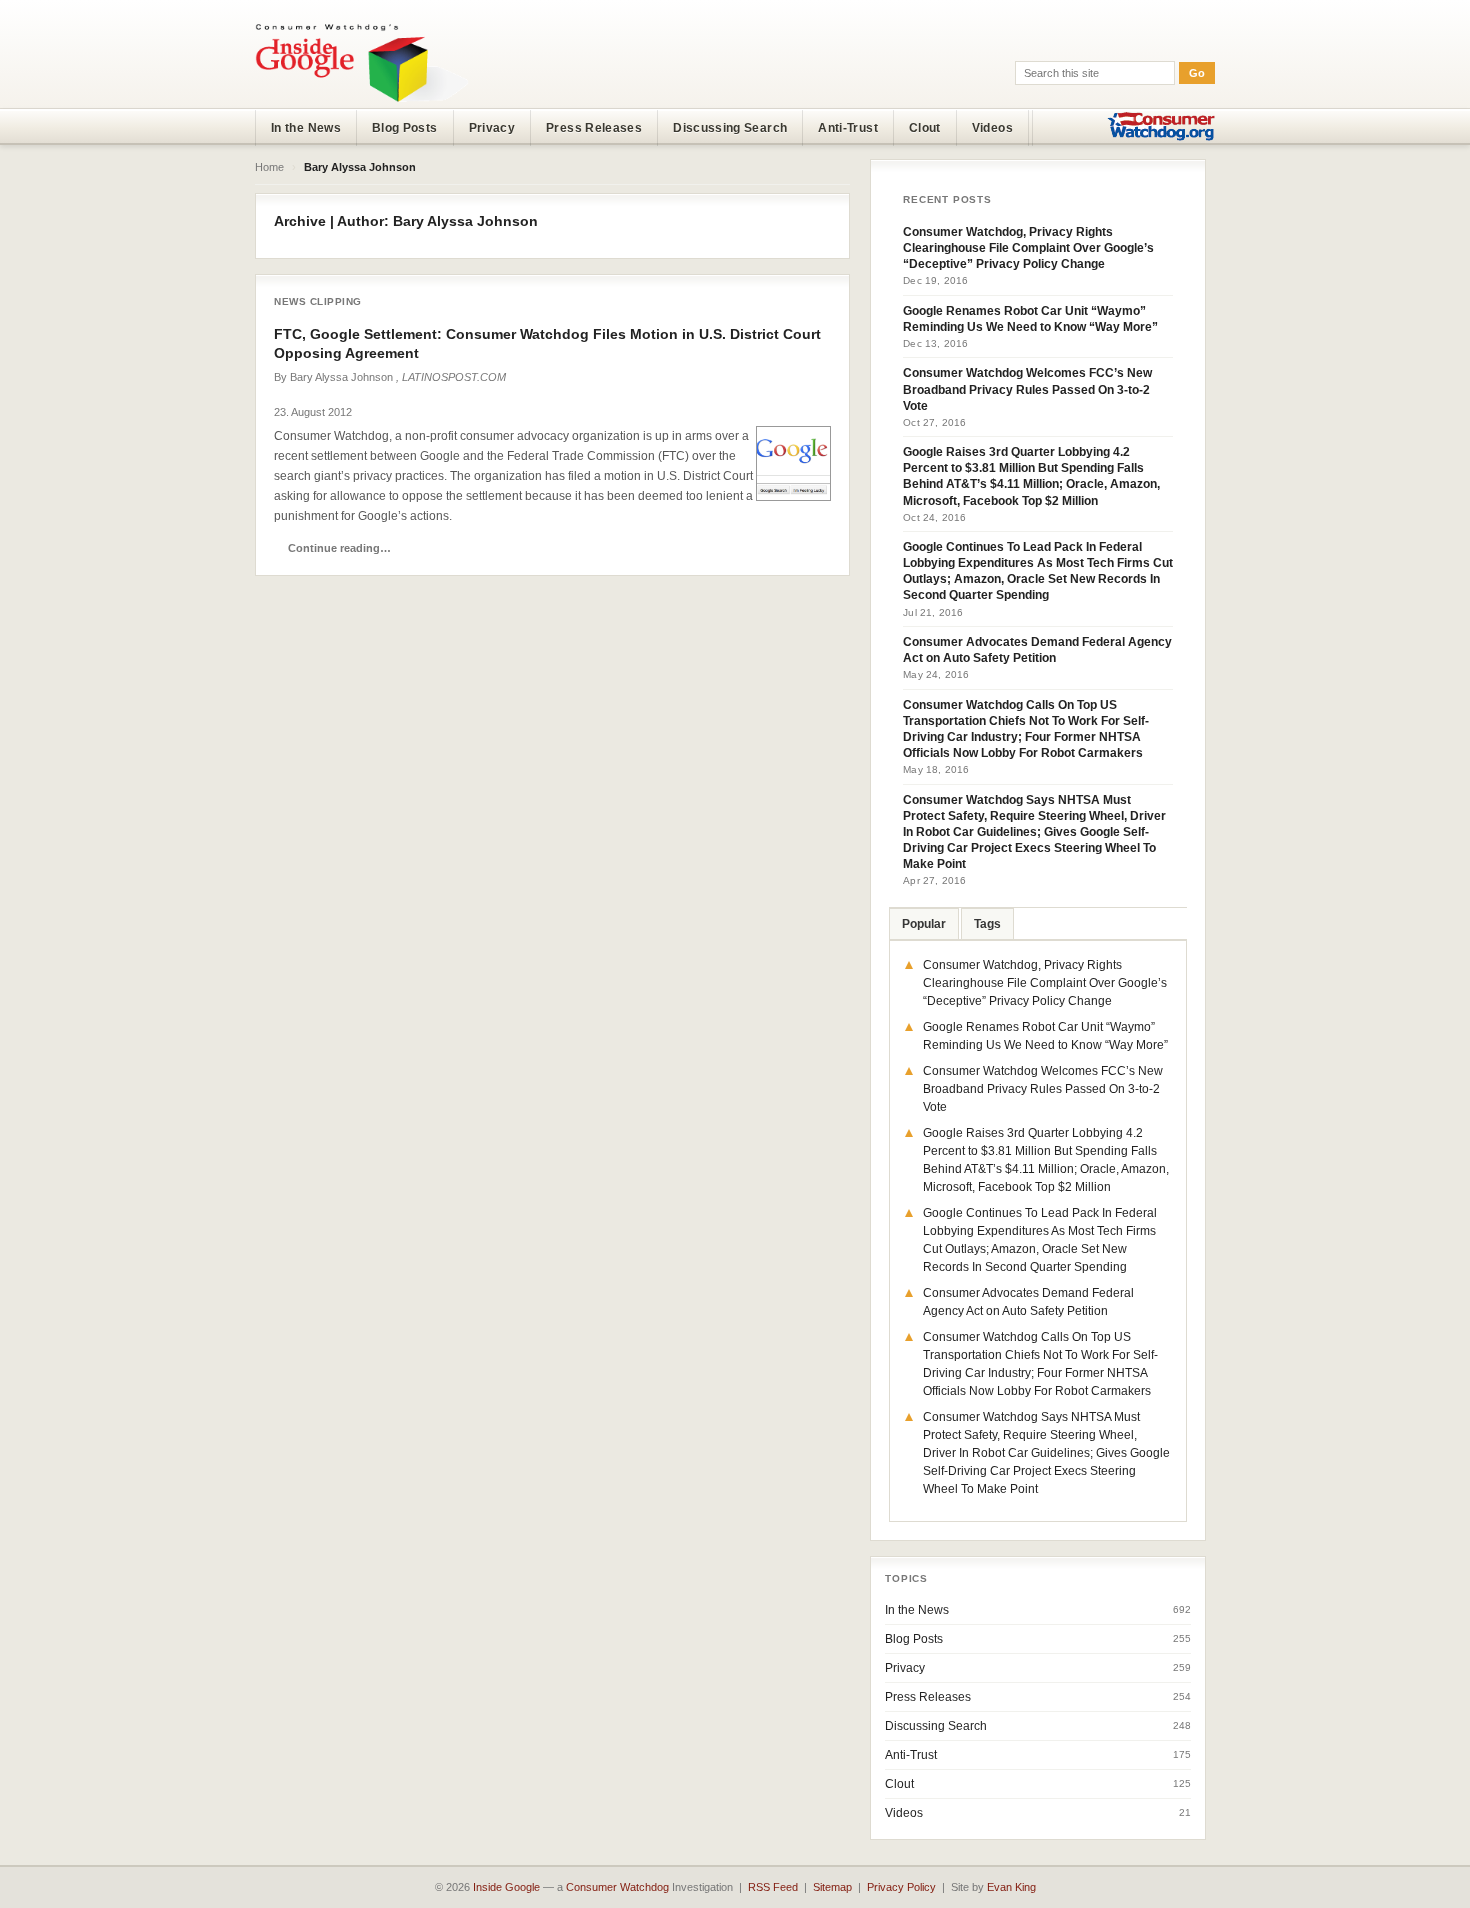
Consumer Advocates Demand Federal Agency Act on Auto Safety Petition (1037, 650)
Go (1197, 73)
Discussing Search (730, 128)
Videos (992, 128)
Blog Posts (405, 128)
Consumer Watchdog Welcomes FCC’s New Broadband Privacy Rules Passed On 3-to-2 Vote (1027, 389)
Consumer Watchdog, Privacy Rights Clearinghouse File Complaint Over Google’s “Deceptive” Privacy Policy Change (1028, 248)
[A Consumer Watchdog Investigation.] (362, 62)
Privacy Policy (901, 1887)
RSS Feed (773, 1887)
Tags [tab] (987, 924)
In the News (306, 128)
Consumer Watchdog (617, 1887)
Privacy (492, 128)
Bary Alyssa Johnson (341, 377)
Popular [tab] (924, 924)
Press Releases (594, 128)
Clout (925, 128)
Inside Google (506, 1887)
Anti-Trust (848, 128)
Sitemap (832, 1887)
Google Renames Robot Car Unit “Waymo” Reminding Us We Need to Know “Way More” (1030, 319)
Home (269, 167)
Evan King (1011, 1887)
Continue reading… (339, 548)
